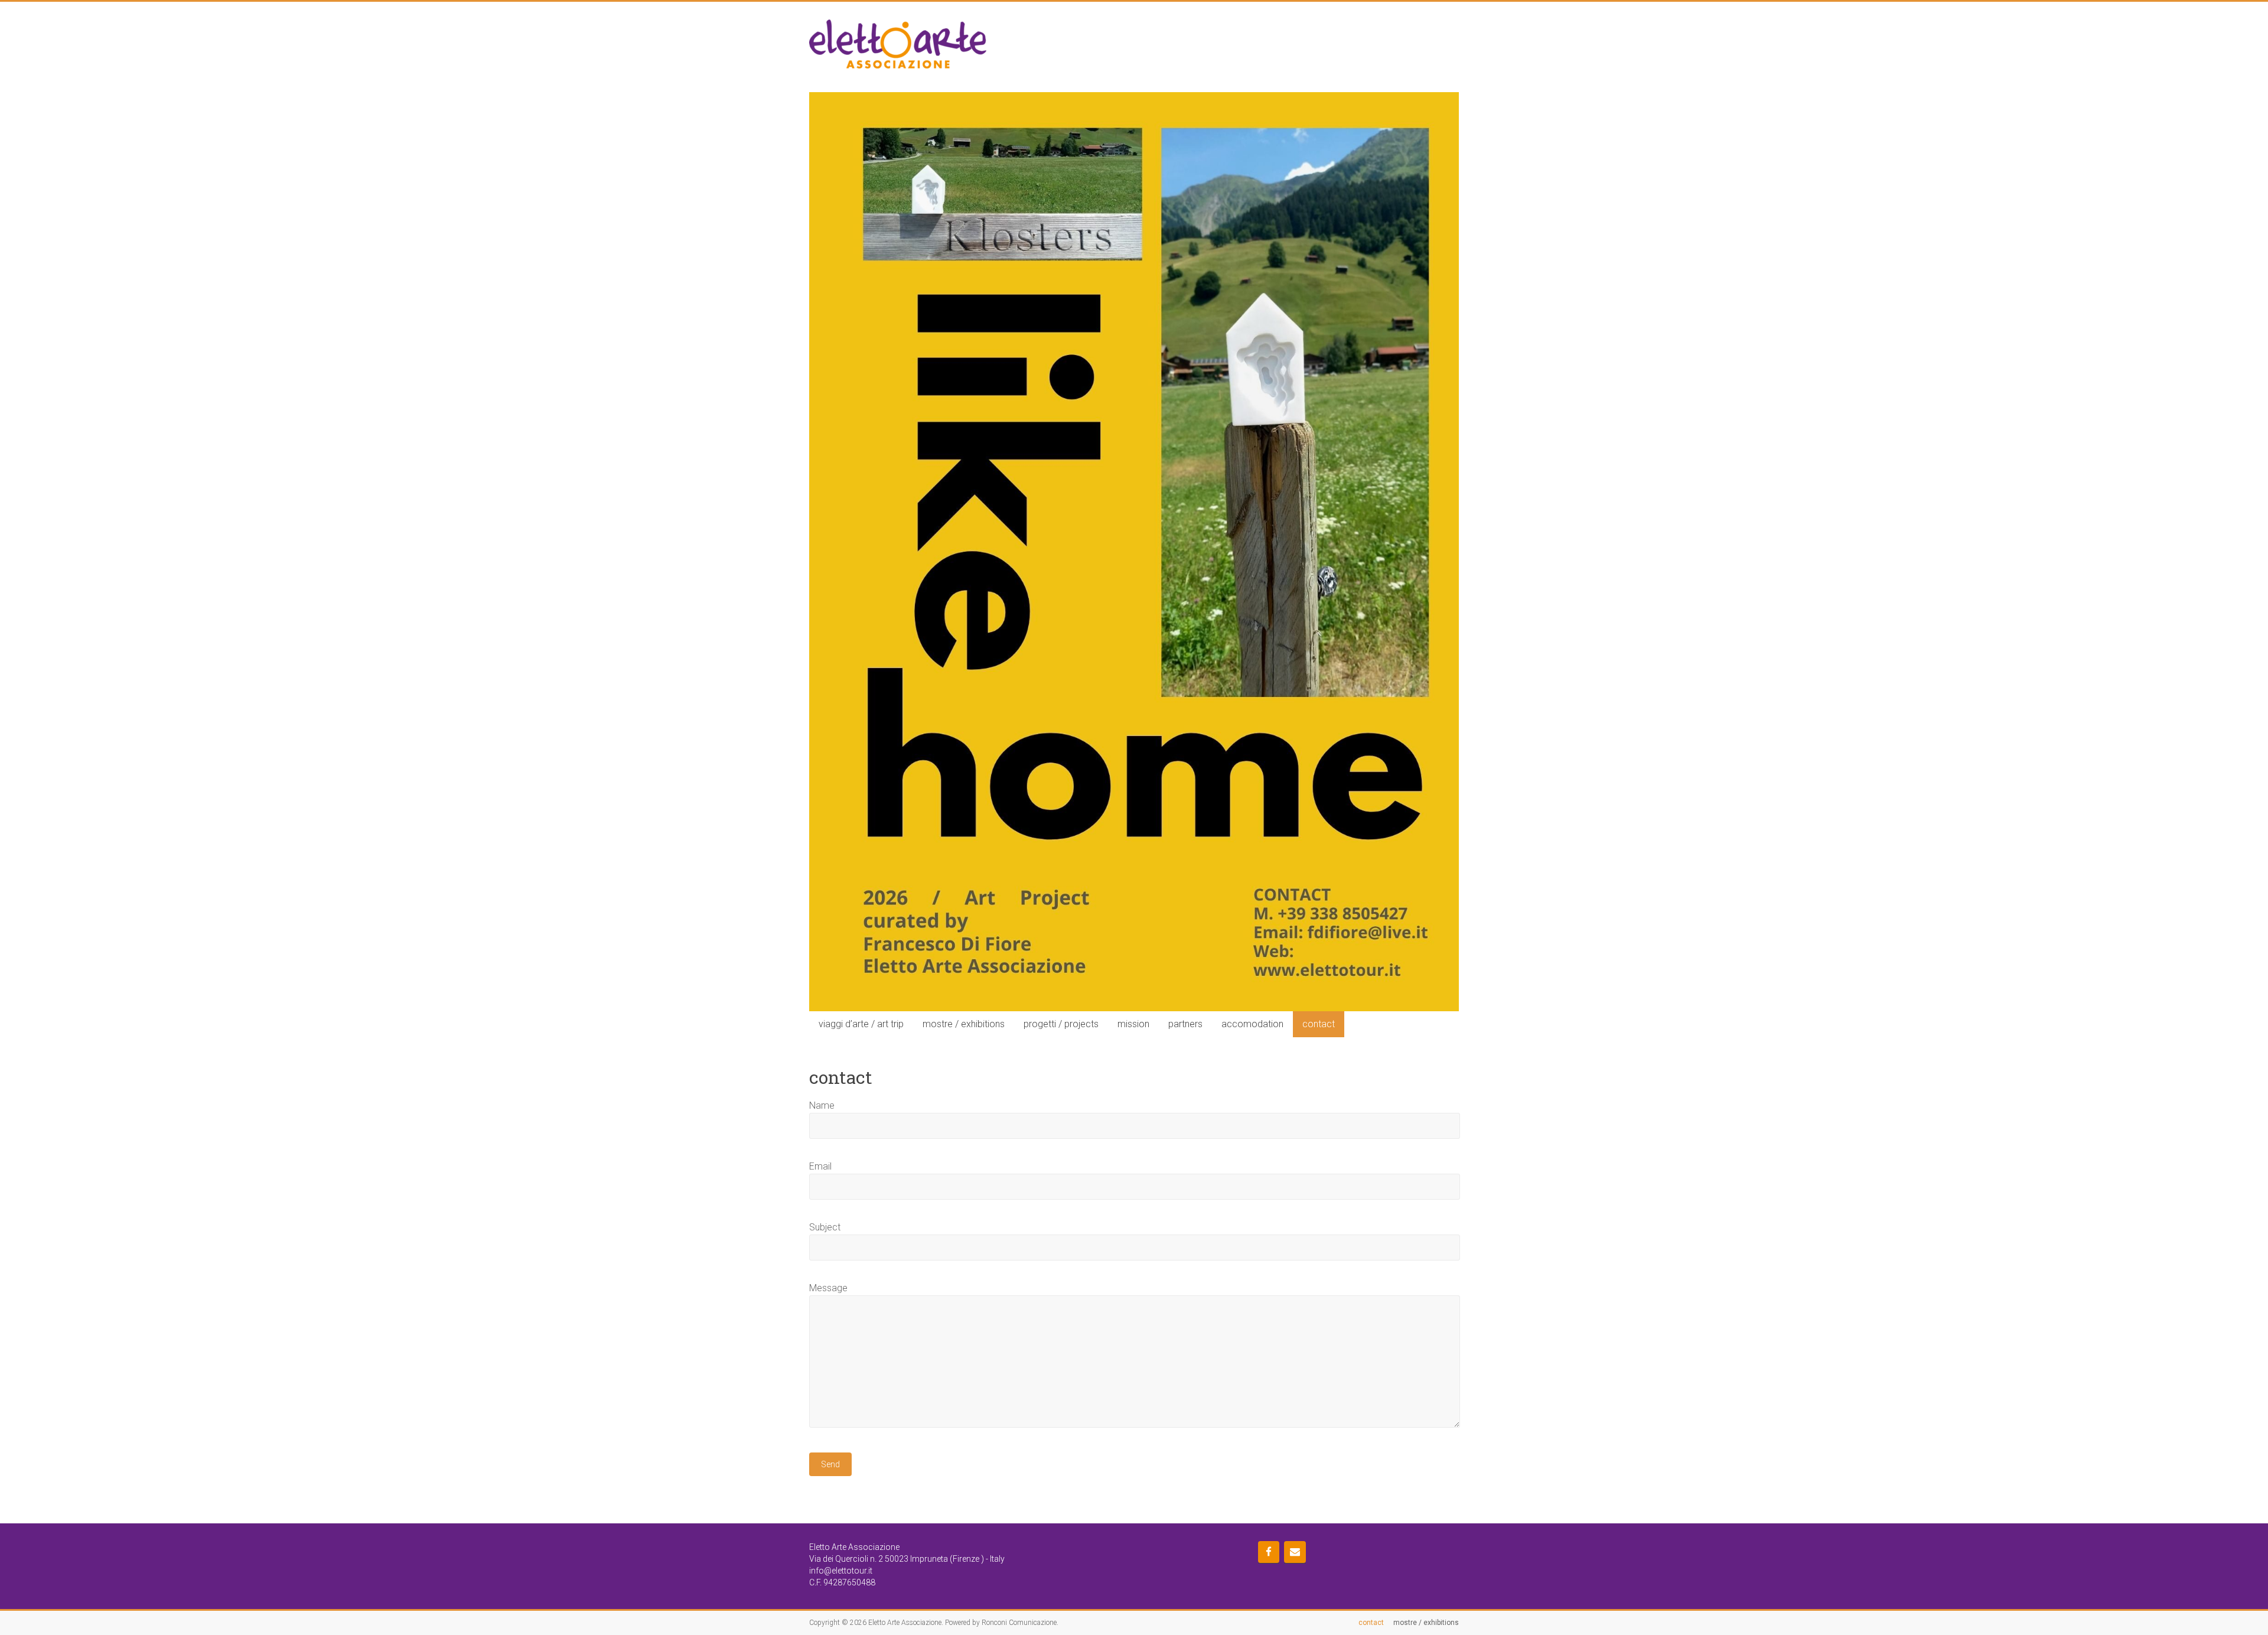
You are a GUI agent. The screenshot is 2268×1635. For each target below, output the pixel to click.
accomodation (1252, 1024)
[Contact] (1295, 1552)
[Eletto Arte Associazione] (898, 25)
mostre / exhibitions (964, 1024)
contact (1319, 1024)
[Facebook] (1269, 1552)
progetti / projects (1061, 1024)
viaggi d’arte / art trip (861, 1024)
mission (1133, 1024)
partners (1185, 1024)
